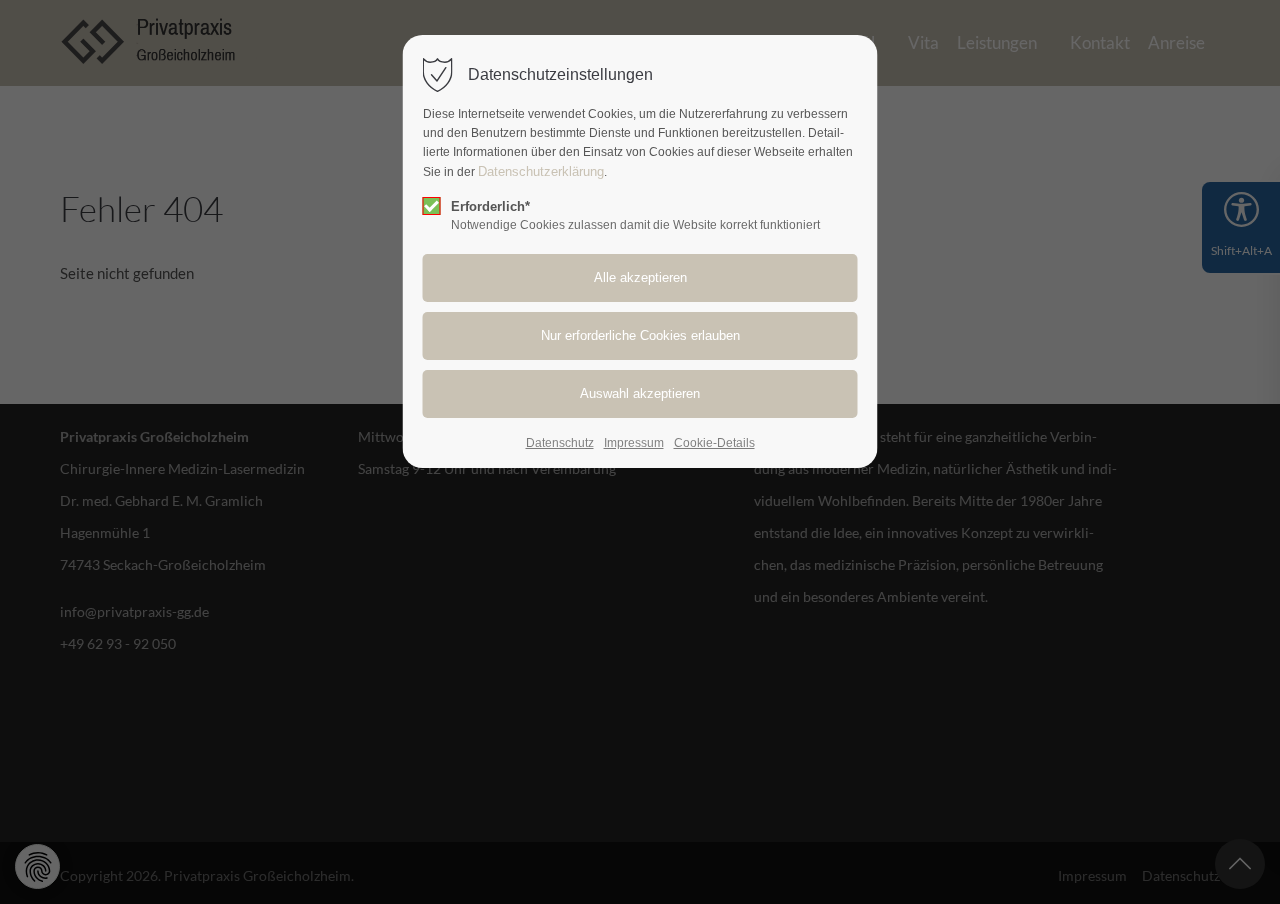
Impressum (634, 443)
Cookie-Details (714, 443)
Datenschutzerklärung (541, 171)
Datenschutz (560, 443)
